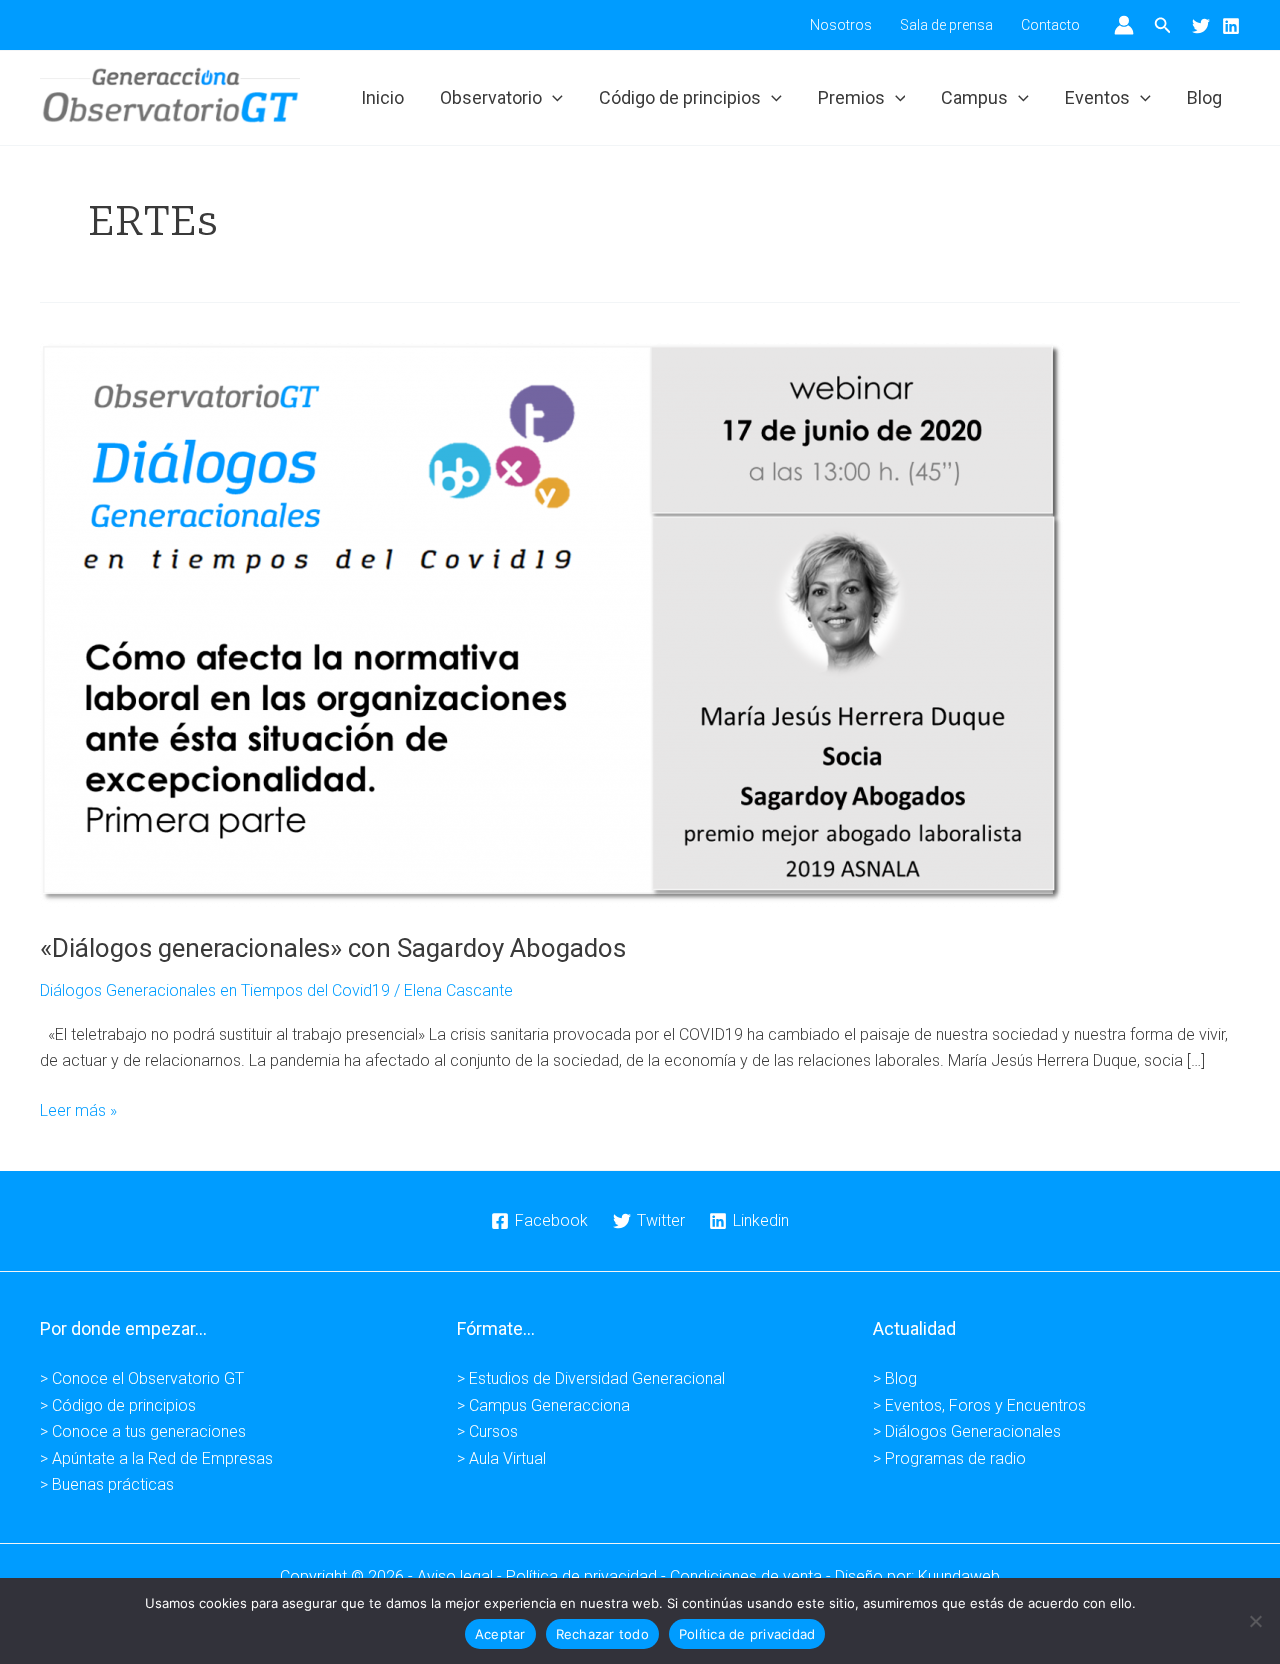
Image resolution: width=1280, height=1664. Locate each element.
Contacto (1050, 25)
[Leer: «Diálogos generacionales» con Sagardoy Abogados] (552, 624)
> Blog (895, 1378)
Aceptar (500, 1634)
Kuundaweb (959, 1576)
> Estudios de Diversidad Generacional (591, 1378)
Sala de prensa (946, 25)
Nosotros (841, 25)
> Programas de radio (949, 1458)
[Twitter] (1201, 26)
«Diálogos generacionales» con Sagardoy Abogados (333, 948)
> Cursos (487, 1431)
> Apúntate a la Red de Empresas (156, 1458)
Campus (974, 97)
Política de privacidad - (588, 1576)
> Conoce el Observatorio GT (142, 1378)
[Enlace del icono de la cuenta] (1124, 25)
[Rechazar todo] (1255, 1621)
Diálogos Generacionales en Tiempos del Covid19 (215, 990)
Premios (851, 97)
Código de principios (680, 97)
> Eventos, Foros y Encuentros (979, 1405)
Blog (1204, 97)
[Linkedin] (1231, 26)
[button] (1163, 25)
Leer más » (78, 1112)
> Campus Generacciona (543, 1405)
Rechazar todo (602, 1634)
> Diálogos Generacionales (967, 1431)
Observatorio (491, 97)
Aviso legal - (461, 1576)
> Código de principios (118, 1405)
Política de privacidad (747, 1634)
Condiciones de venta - (752, 1576)
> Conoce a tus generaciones (143, 1431)
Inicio (382, 97)
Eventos (1097, 97)
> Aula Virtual (501, 1458)
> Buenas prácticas (107, 1484)
